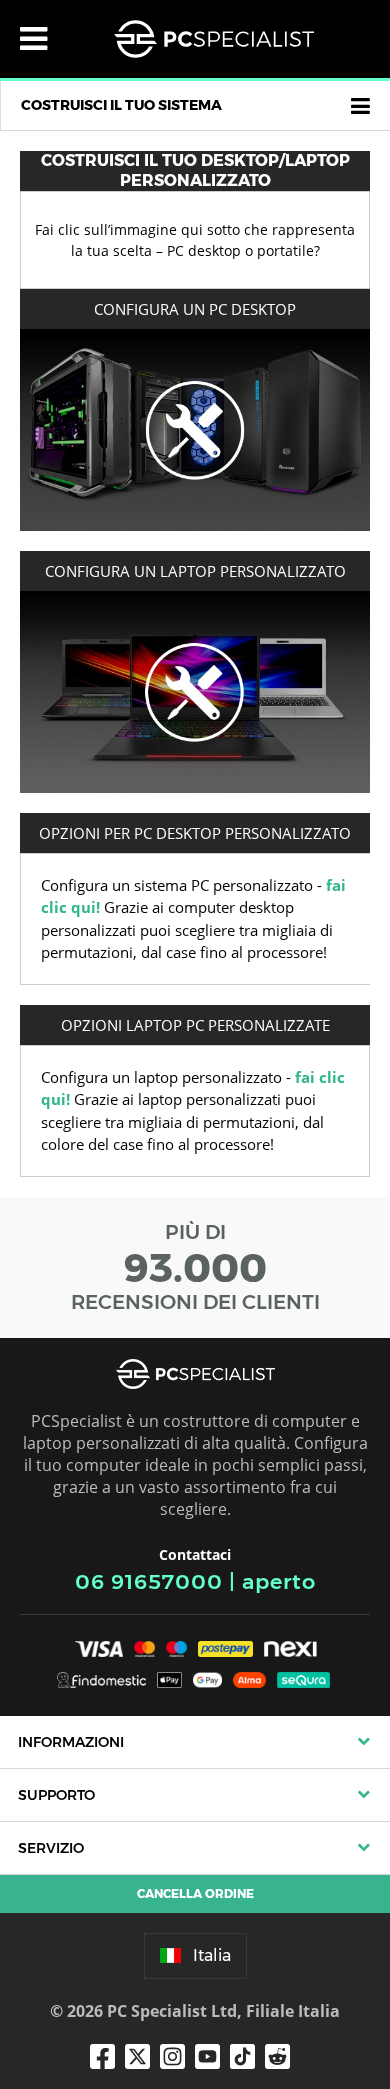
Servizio (51, 1848)
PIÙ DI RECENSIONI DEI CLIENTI (195, 1267)
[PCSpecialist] (214, 39)
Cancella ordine (195, 1893)
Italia (212, 1955)
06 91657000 (149, 1581)
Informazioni (71, 1742)
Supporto (56, 1795)
